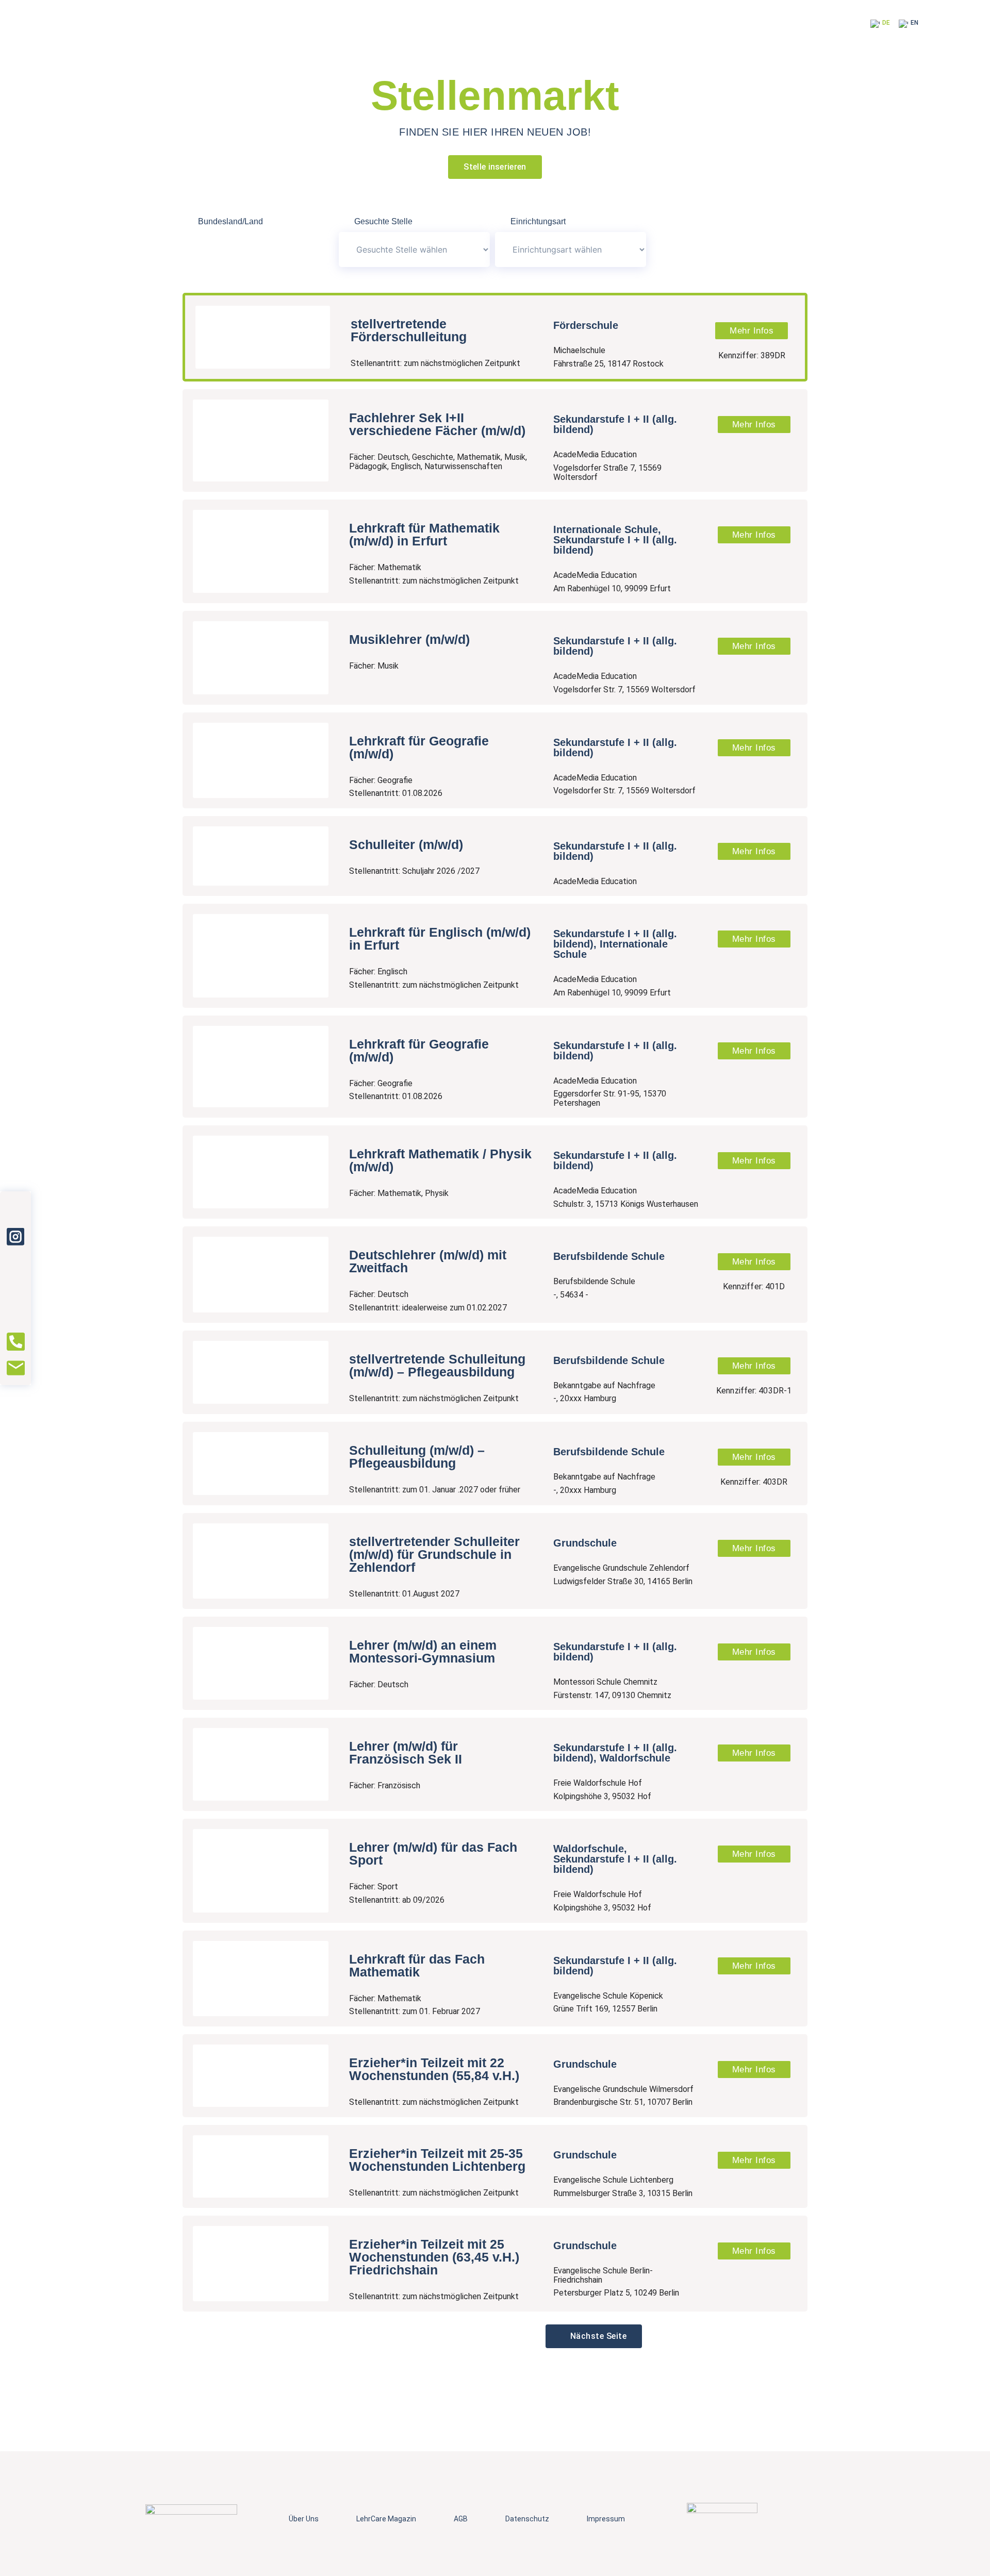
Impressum (606, 2519)
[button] (594, 2336)
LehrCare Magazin (386, 2519)
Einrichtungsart (538, 222)
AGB (461, 2519)
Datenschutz (527, 2519)
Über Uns (304, 2519)
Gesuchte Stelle (383, 222)
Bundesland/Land (230, 222)
